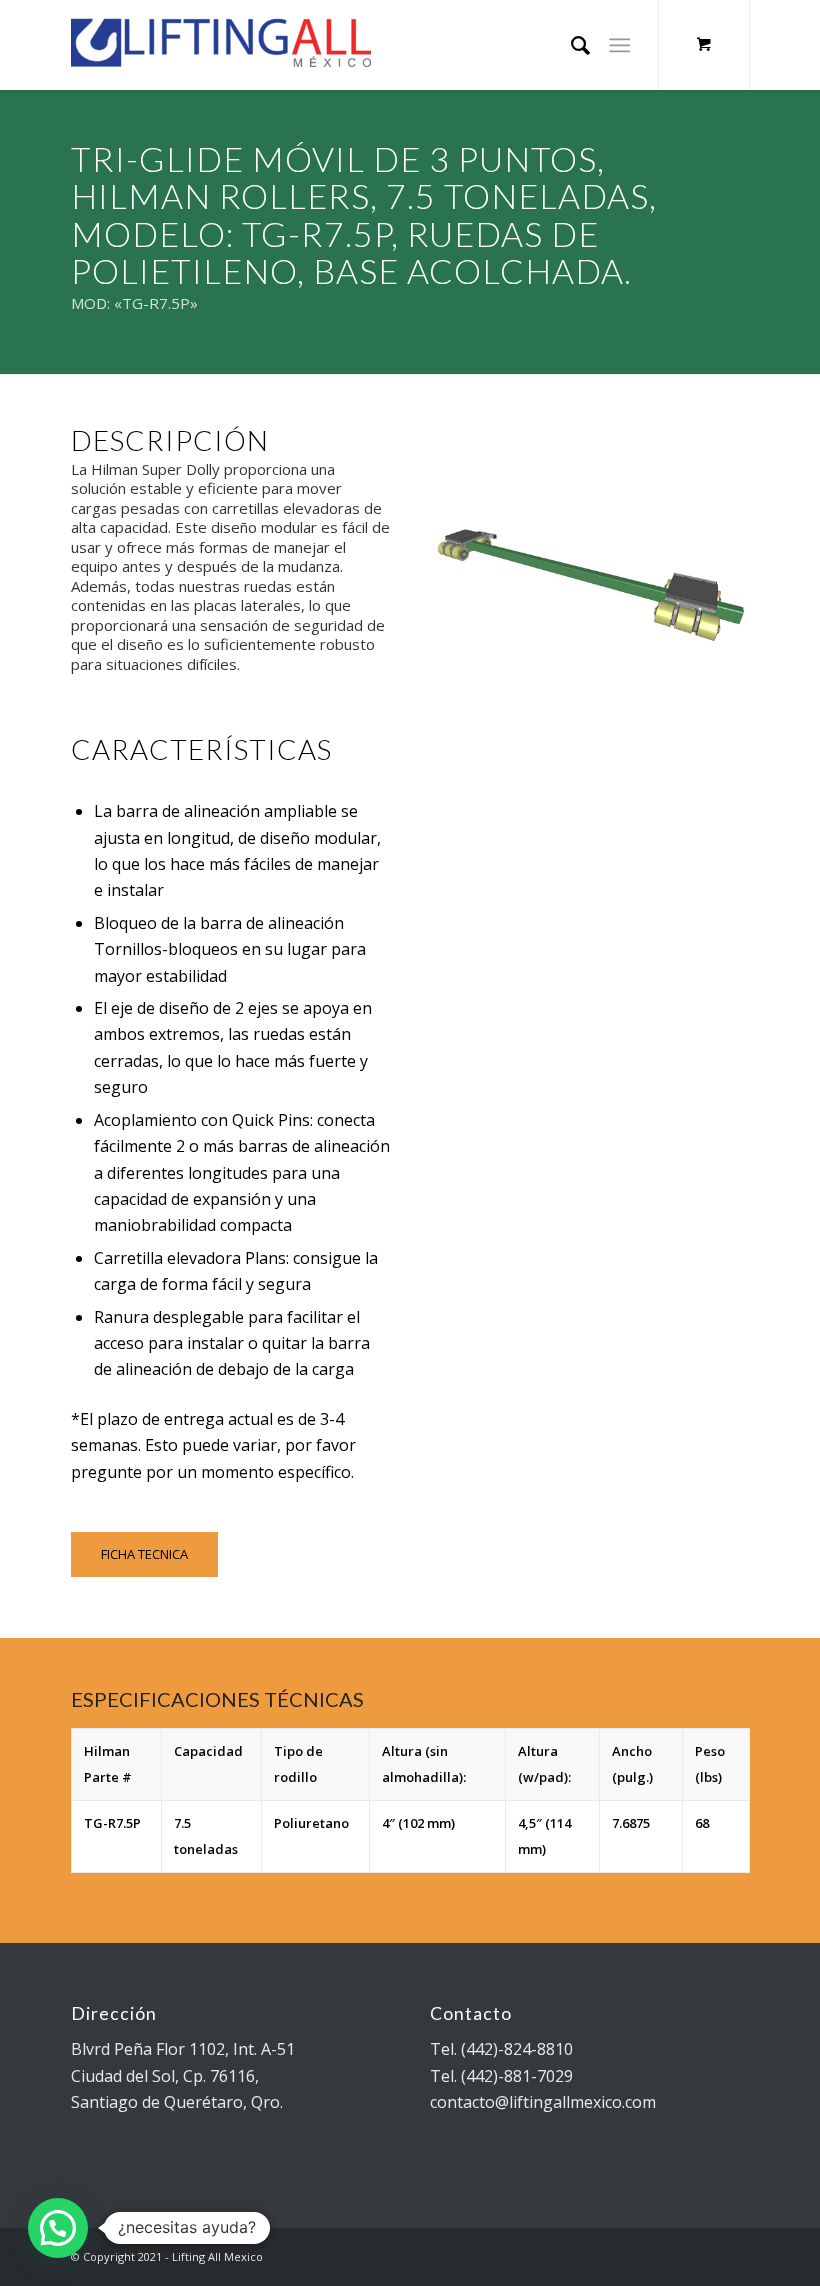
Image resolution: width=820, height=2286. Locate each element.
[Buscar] (570, 45)
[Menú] (619, 45)
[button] (58, 2228)
